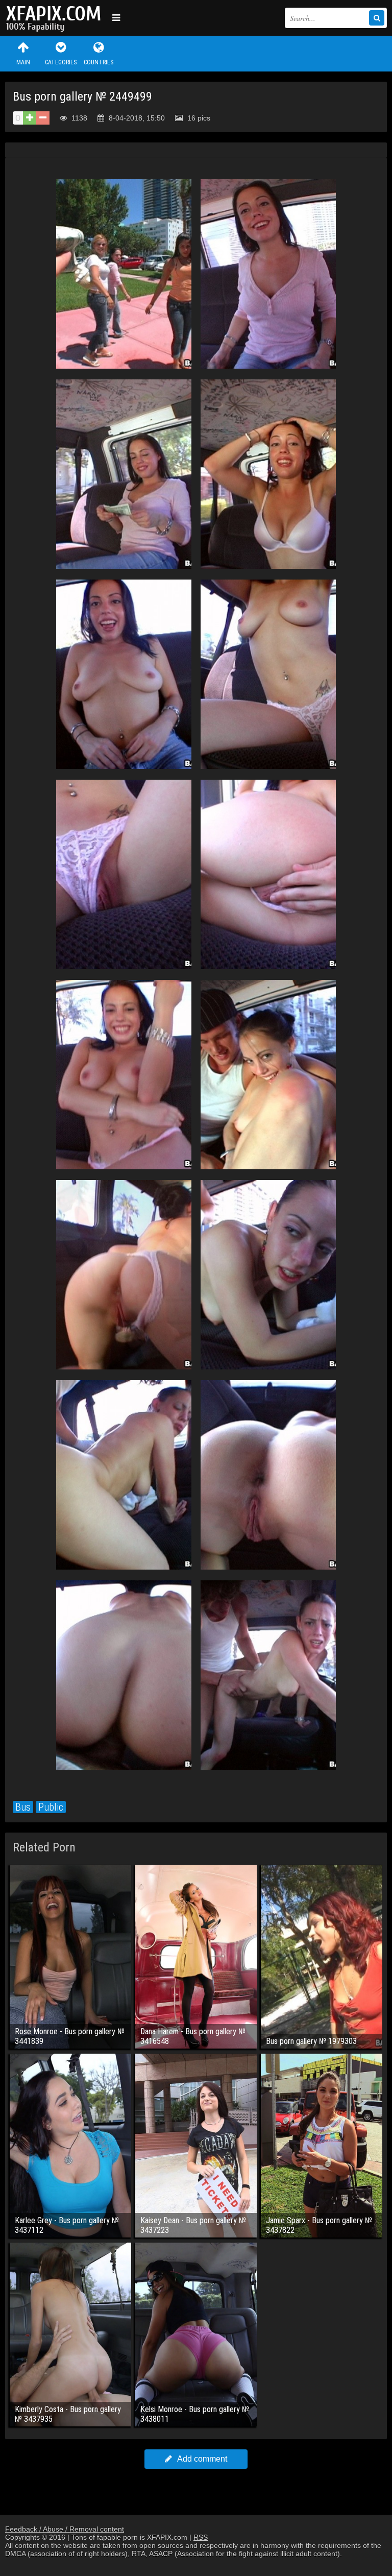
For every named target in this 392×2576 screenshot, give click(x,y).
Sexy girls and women (56, 18)
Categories (61, 62)
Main (23, 62)
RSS (201, 2537)
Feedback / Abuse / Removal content (65, 2529)
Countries (99, 62)
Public (51, 1807)
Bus (23, 1807)
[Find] (377, 18)
